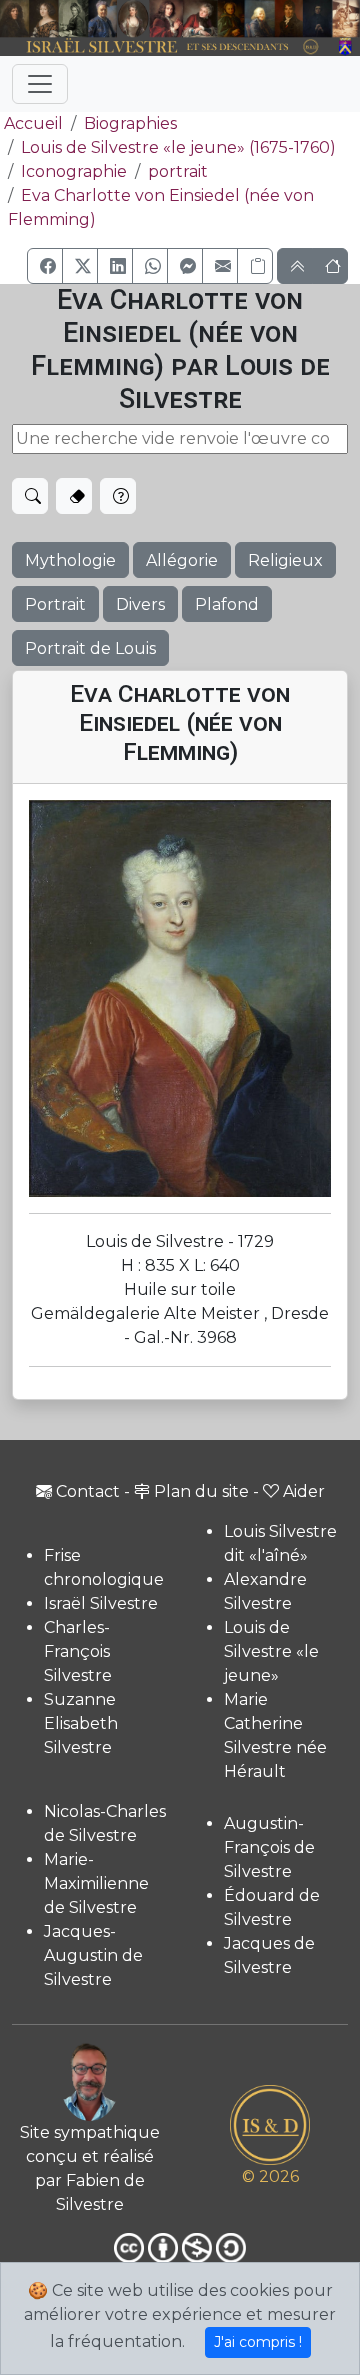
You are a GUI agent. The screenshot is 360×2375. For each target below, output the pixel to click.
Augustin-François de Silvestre (269, 1847)
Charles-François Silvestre (78, 1651)
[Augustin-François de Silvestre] (289, 19)
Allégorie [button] (182, 560)
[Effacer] (74, 496)
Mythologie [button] (70, 560)
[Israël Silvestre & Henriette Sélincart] (29, 20)
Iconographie (74, 171)
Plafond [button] (227, 604)
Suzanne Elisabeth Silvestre (81, 1723)
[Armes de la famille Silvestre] (346, 47)
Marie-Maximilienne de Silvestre (96, 1883)
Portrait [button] (55, 604)
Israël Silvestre (101, 1603)
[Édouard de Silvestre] (318, 19)
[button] (45, 266)
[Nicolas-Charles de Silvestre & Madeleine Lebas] (184, 19)
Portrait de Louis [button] (90, 648)
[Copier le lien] (255, 266)
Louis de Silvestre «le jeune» (271, 1651)
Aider (304, 1491)
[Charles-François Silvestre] (74, 19)
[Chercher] (30, 496)
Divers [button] (140, 604)
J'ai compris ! (258, 2342)
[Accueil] (166, 47)
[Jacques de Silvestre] (346, 19)
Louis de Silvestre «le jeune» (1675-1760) (178, 147)
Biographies (130, 123)
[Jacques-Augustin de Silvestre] (259, 19)
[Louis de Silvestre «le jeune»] (103, 19)
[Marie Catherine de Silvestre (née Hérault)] (132, 19)
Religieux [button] (285, 560)
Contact (88, 1491)
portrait (178, 171)
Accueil (33, 123)
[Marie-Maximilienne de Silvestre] (231, 19)
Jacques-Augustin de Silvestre (93, 1955)
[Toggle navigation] (40, 84)
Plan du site (201, 1491)
